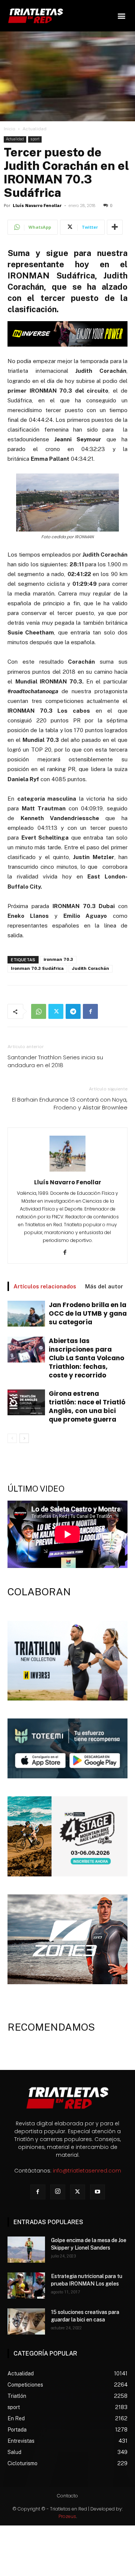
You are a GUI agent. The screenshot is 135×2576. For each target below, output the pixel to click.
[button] (121, 16)
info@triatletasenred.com (87, 2171)
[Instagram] (58, 2192)
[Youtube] (97, 2192)
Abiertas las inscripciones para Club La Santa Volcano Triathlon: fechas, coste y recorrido (86, 1358)
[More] (115, 227)
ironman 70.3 (58, 960)
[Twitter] (56, 1011)
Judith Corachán (91, 969)
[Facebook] (90, 1011)
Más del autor (104, 1286)
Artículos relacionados (45, 1286)
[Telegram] (73, 1011)
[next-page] (24, 1438)
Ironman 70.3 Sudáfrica (37, 969)
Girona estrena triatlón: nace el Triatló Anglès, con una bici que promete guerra (87, 1406)
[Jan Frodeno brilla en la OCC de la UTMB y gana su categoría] (26, 1314)
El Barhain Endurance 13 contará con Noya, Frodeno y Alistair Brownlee (70, 1103)
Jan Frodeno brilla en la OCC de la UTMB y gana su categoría (88, 1313)
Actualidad (34, 129)
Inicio (10, 129)
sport (35, 139)
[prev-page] (12, 1438)
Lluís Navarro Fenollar (37, 206)
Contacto (67, 2496)
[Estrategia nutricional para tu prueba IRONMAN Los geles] (26, 2286)
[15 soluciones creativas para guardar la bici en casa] (26, 2321)
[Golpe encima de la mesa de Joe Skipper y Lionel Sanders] (26, 2250)
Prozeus (67, 2516)
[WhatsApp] (39, 1011)
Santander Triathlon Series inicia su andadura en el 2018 (55, 1061)
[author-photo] (67, 1172)
